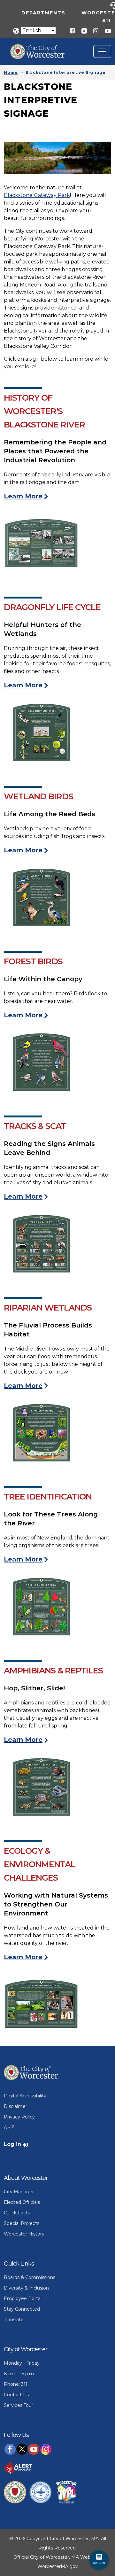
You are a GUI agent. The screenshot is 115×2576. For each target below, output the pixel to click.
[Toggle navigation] (102, 51)
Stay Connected (22, 2309)
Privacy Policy (19, 2117)
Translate (14, 2320)
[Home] (42, 49)
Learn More (23, 496)
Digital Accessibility (25, 2096)
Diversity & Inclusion (26, 2288)
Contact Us (16, 2395)
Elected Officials (22, 2202)
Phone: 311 (16, 2384)
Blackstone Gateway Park (37, 195)
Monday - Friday (22, 2363)
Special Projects (22, 2223)
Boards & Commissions (30, 2277)
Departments (43, 13)
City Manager (19, 2192)
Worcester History (24, 2234)
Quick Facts (17, 2213)
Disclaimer (15, 2106)
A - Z (9, 2127)
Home (11, 72)
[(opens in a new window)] (82, 31)
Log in (12, 2144)
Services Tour (19, 2405)
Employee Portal (23, 2298)
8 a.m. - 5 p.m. (19, 2374)
